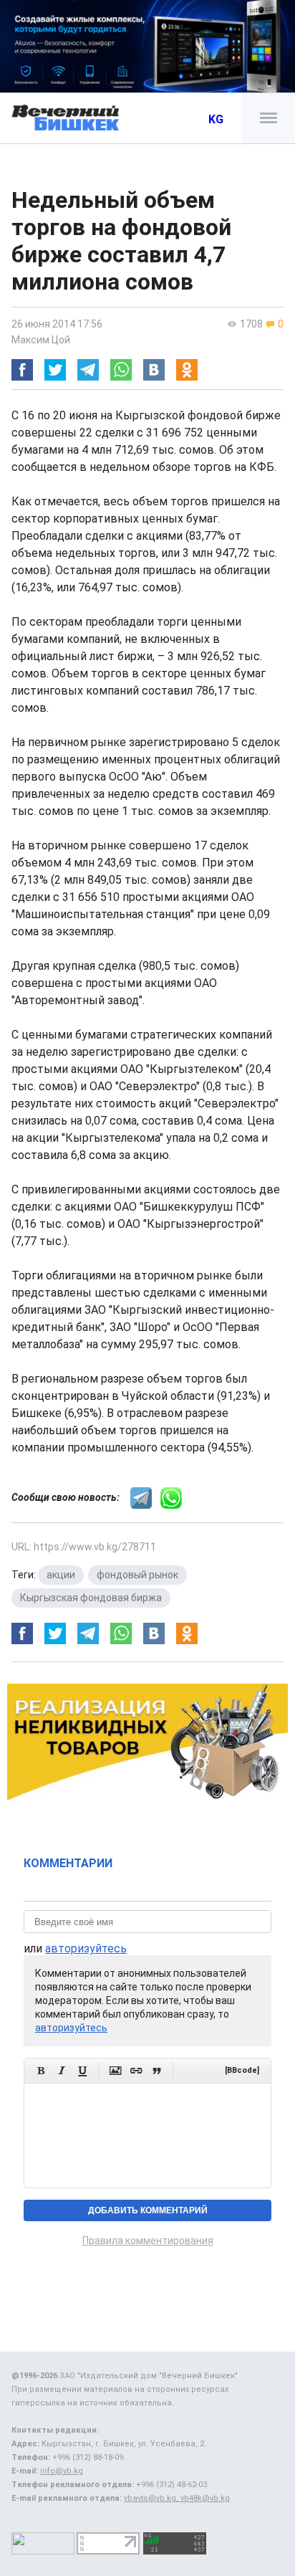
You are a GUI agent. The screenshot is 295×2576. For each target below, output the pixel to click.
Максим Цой (41, 340)
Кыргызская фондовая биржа (91, 1598)
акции (61, 1575)
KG (216, 119)
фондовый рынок (137, 1575)
